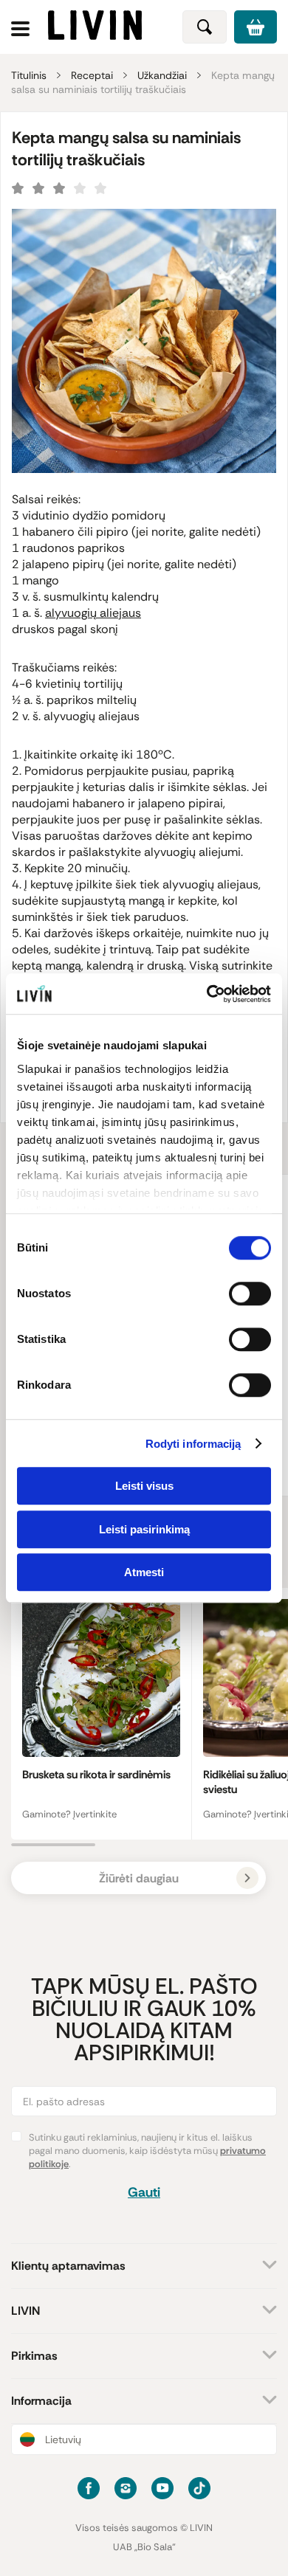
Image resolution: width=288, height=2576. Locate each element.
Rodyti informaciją (193, 1444)
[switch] (250, 1294)
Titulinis (29, 75)
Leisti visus (144, 1486)
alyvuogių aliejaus (93, 613)
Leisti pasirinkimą (144, 1529)
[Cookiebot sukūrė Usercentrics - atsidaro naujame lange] (207, 994)
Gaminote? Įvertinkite (69, 1814)
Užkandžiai (162, 75)
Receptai (92, 75)
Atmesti (144, 1572)
